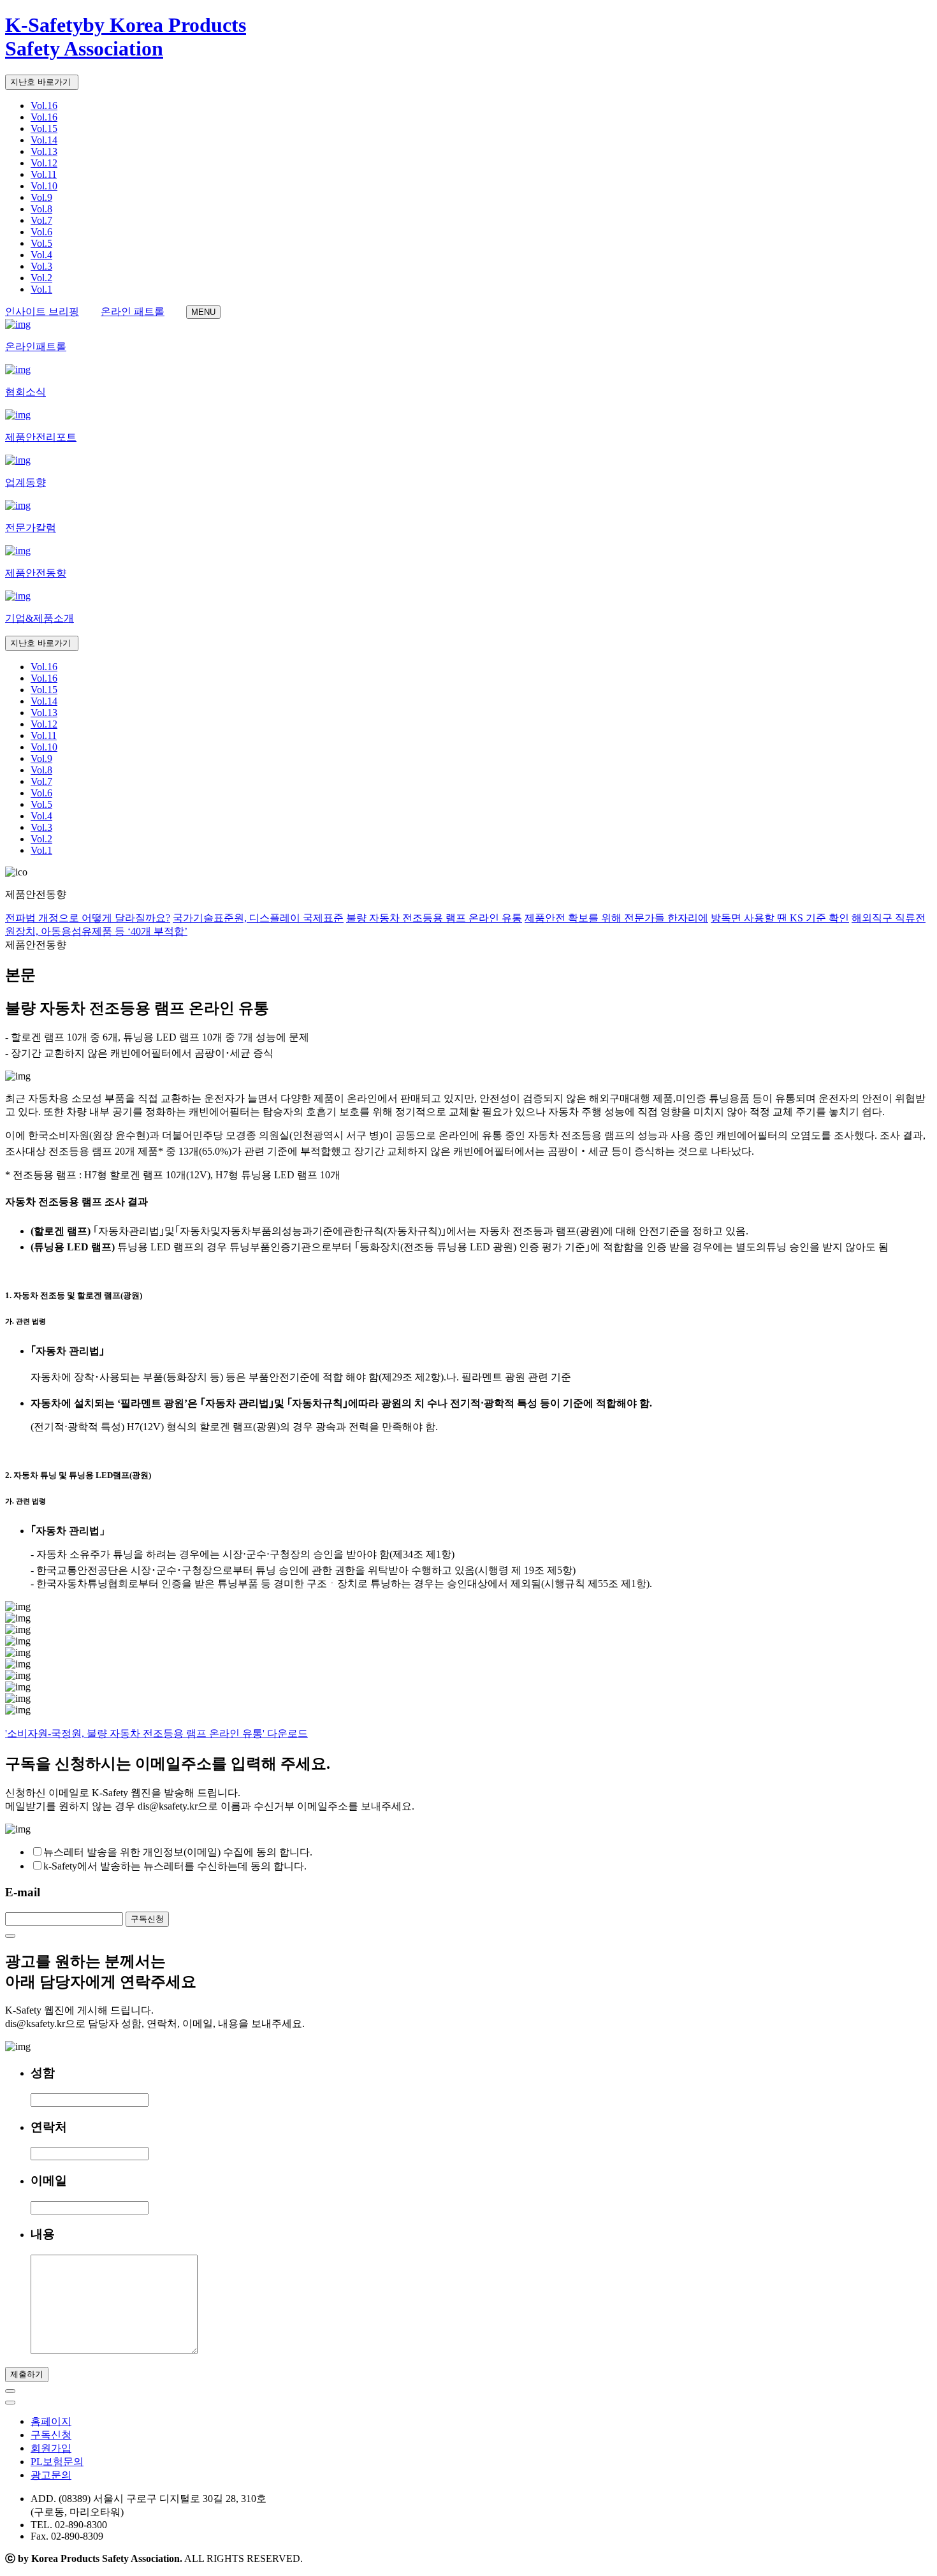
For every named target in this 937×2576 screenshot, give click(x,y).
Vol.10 (44, 186)
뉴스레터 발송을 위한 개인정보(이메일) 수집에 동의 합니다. (178, 1852)
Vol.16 (44, 106)
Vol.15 (44, 128)
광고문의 (51, 2475)
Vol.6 (41, 232)
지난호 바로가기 (42, 82)
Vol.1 (41, 289)
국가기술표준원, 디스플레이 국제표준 (258, 918)
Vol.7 (41, 220)
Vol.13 (44, 151)
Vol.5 (41, 243)
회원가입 (51, 2448)
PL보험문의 (57, 2462)
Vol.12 (44, 163)
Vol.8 (41, 209)
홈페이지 (51, 2421)
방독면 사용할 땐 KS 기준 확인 (780, 918)
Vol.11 (44, 174)
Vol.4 (41, 255)
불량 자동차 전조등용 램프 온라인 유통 (434, 918)
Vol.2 (41, 278)
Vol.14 (44, 140)
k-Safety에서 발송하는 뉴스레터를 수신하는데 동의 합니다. (175, 1866)
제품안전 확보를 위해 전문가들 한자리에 (616, 918)
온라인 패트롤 (133, 311)
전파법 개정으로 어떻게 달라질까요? (88, 918)
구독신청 (51, 2435)
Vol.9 (41, 197)
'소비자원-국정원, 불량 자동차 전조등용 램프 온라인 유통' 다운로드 (156, 1733)
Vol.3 (41, 266)
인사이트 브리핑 (42, 311)
